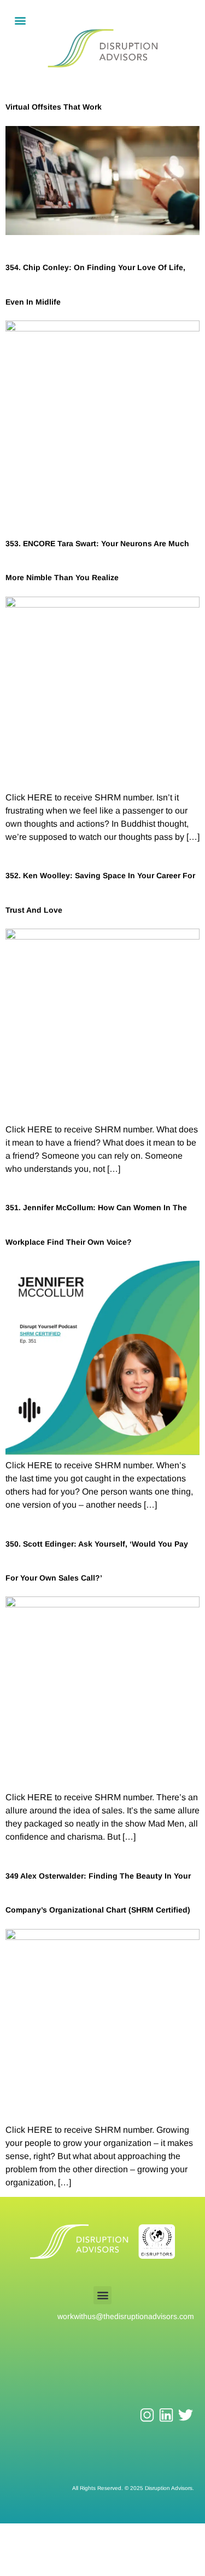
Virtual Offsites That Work (54, 107)
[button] (20, 20)
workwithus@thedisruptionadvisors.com (126, 2316)
